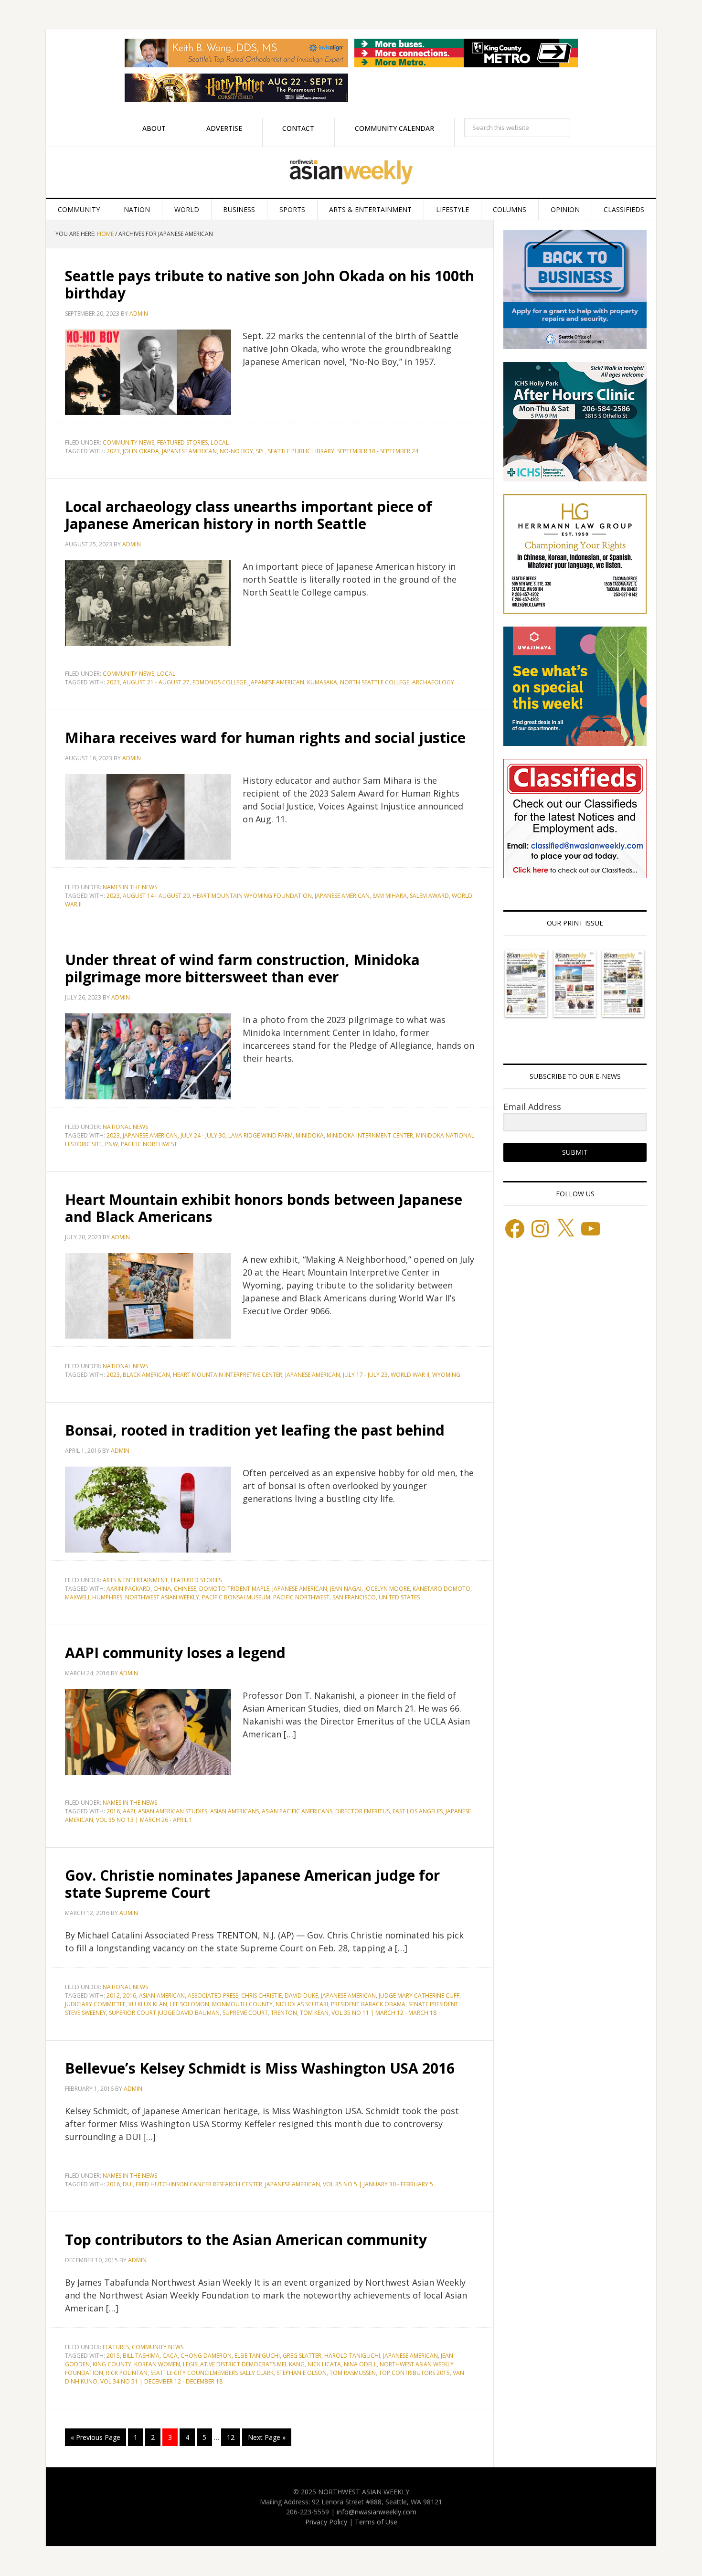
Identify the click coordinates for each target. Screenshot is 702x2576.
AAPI (129, 1811)
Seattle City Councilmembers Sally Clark (212, 2373)
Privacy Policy (326, 2522)
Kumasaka (322, 682)
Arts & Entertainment (135, 1580)
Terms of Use (376, 2522)
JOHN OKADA (141, 451)
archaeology (433, 682)
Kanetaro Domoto (441, 1589)
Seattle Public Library (301, 451)
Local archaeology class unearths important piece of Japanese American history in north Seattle (249, 515)
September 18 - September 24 (378, 451)
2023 (113, 451)
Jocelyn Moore (387, 1589)
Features (116, 2347)
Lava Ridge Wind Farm (261, 1135)
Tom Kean (314, 2013)
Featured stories (182, 442)
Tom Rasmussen (353, 2373)
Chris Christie (261, 1996)
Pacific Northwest (149, 1144)
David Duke (301, 1996)
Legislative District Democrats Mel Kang (244, 2364)
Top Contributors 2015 (414, 2373)
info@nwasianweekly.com (377, 2512)
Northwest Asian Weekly (351, 172)
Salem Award (429, 896)
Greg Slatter (302, 2356)
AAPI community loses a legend (175, 1653)
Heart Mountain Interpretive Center (228, 1375)
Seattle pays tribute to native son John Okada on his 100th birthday (270, 284)
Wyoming (446, 1375)
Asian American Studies (173, 1811)
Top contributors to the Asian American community (246, 2240)
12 (231, 2437)
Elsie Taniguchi (257, 2356)
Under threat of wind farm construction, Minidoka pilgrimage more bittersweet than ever (242, 968)
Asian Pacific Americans (297, 1811)
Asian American (162, 1996)
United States (399, 1597)
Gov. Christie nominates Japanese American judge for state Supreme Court (252, 1884)
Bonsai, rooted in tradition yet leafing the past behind (255, 1430)
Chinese (185, 1589)
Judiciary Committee (95, 2004)
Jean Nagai (346, 1589)
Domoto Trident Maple (234, 1589)
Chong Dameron (206, 2356)
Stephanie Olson (302, 2373)
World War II (410, 1375)
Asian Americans (234, 1811)
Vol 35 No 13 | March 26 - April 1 (144, 1820)
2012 (113, 1996)
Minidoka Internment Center (370, 1135)
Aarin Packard (128, 1589)
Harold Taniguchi (352, 2356)
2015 (113, 2356)
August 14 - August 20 (156, 896)
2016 (113, 1811)
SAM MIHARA (390, 896)
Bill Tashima (141, 2356)
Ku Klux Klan (148, 2004)
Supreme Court (245, 2013)
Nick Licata (324, 2364)
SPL (261, 451)
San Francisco (354, 1597)
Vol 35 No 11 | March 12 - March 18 (384, 2013)
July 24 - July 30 (203, 1135)
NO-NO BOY (236, 451)
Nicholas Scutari (302, 2004)
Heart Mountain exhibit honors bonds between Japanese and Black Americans (264, 1208)
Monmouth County (242, 2004)
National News (125, 1127)
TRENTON (284, 2013)
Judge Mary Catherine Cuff (419, 1996)
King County (112, 2364)
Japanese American (189, 451)
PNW (112, 1144)
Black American (146, 1375)
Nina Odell (360, 2364)
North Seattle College (375, 682)
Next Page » (267, 2437)
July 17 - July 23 (365, 1375)
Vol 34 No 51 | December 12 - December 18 (161, 2381)
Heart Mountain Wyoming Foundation (252, 896)
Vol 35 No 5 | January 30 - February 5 (378, 2184)
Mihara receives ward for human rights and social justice (265, 738)
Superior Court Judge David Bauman (164, 2013)
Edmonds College (219, 682)
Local (220, 442)
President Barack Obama (368, 2004)
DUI (128, 2184)
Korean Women (157, 2364)
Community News (128, 442)
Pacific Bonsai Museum (236, 1597)
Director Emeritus (362, 1811)
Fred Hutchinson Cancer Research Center (199, 2184)
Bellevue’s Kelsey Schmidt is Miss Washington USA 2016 (260, 2068)
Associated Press (213, 1996)
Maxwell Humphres (94, 1597)
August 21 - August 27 (156, 682)
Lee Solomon (190, 2004)
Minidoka (310, 1135)
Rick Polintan (127, 2373)
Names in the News (130, 887)
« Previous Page (96, 2437)
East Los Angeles (418, 1811)
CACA (170, 2356)
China (162, 1589)
